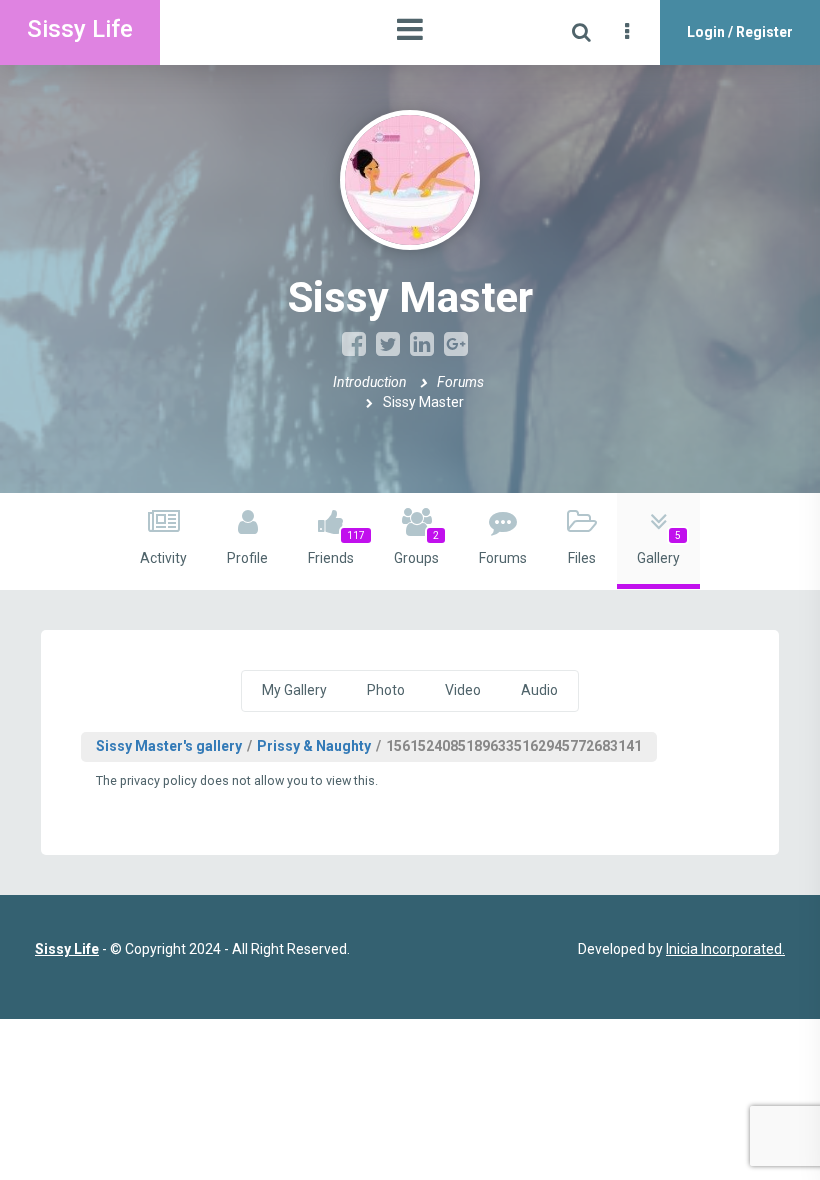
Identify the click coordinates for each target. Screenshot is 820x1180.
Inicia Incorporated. (725, 949)
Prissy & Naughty (314, 746)
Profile (247, 558)
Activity (163, 558)
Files (582, 558)
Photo (386, 690)
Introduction (370, 382)
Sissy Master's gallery (169, 746)
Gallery (659, 548)
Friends (336, 548)
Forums (460, 382)
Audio (539, 690)
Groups (416, 548)
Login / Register (740, 32)
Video (463, 690)
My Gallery (294, 690)
